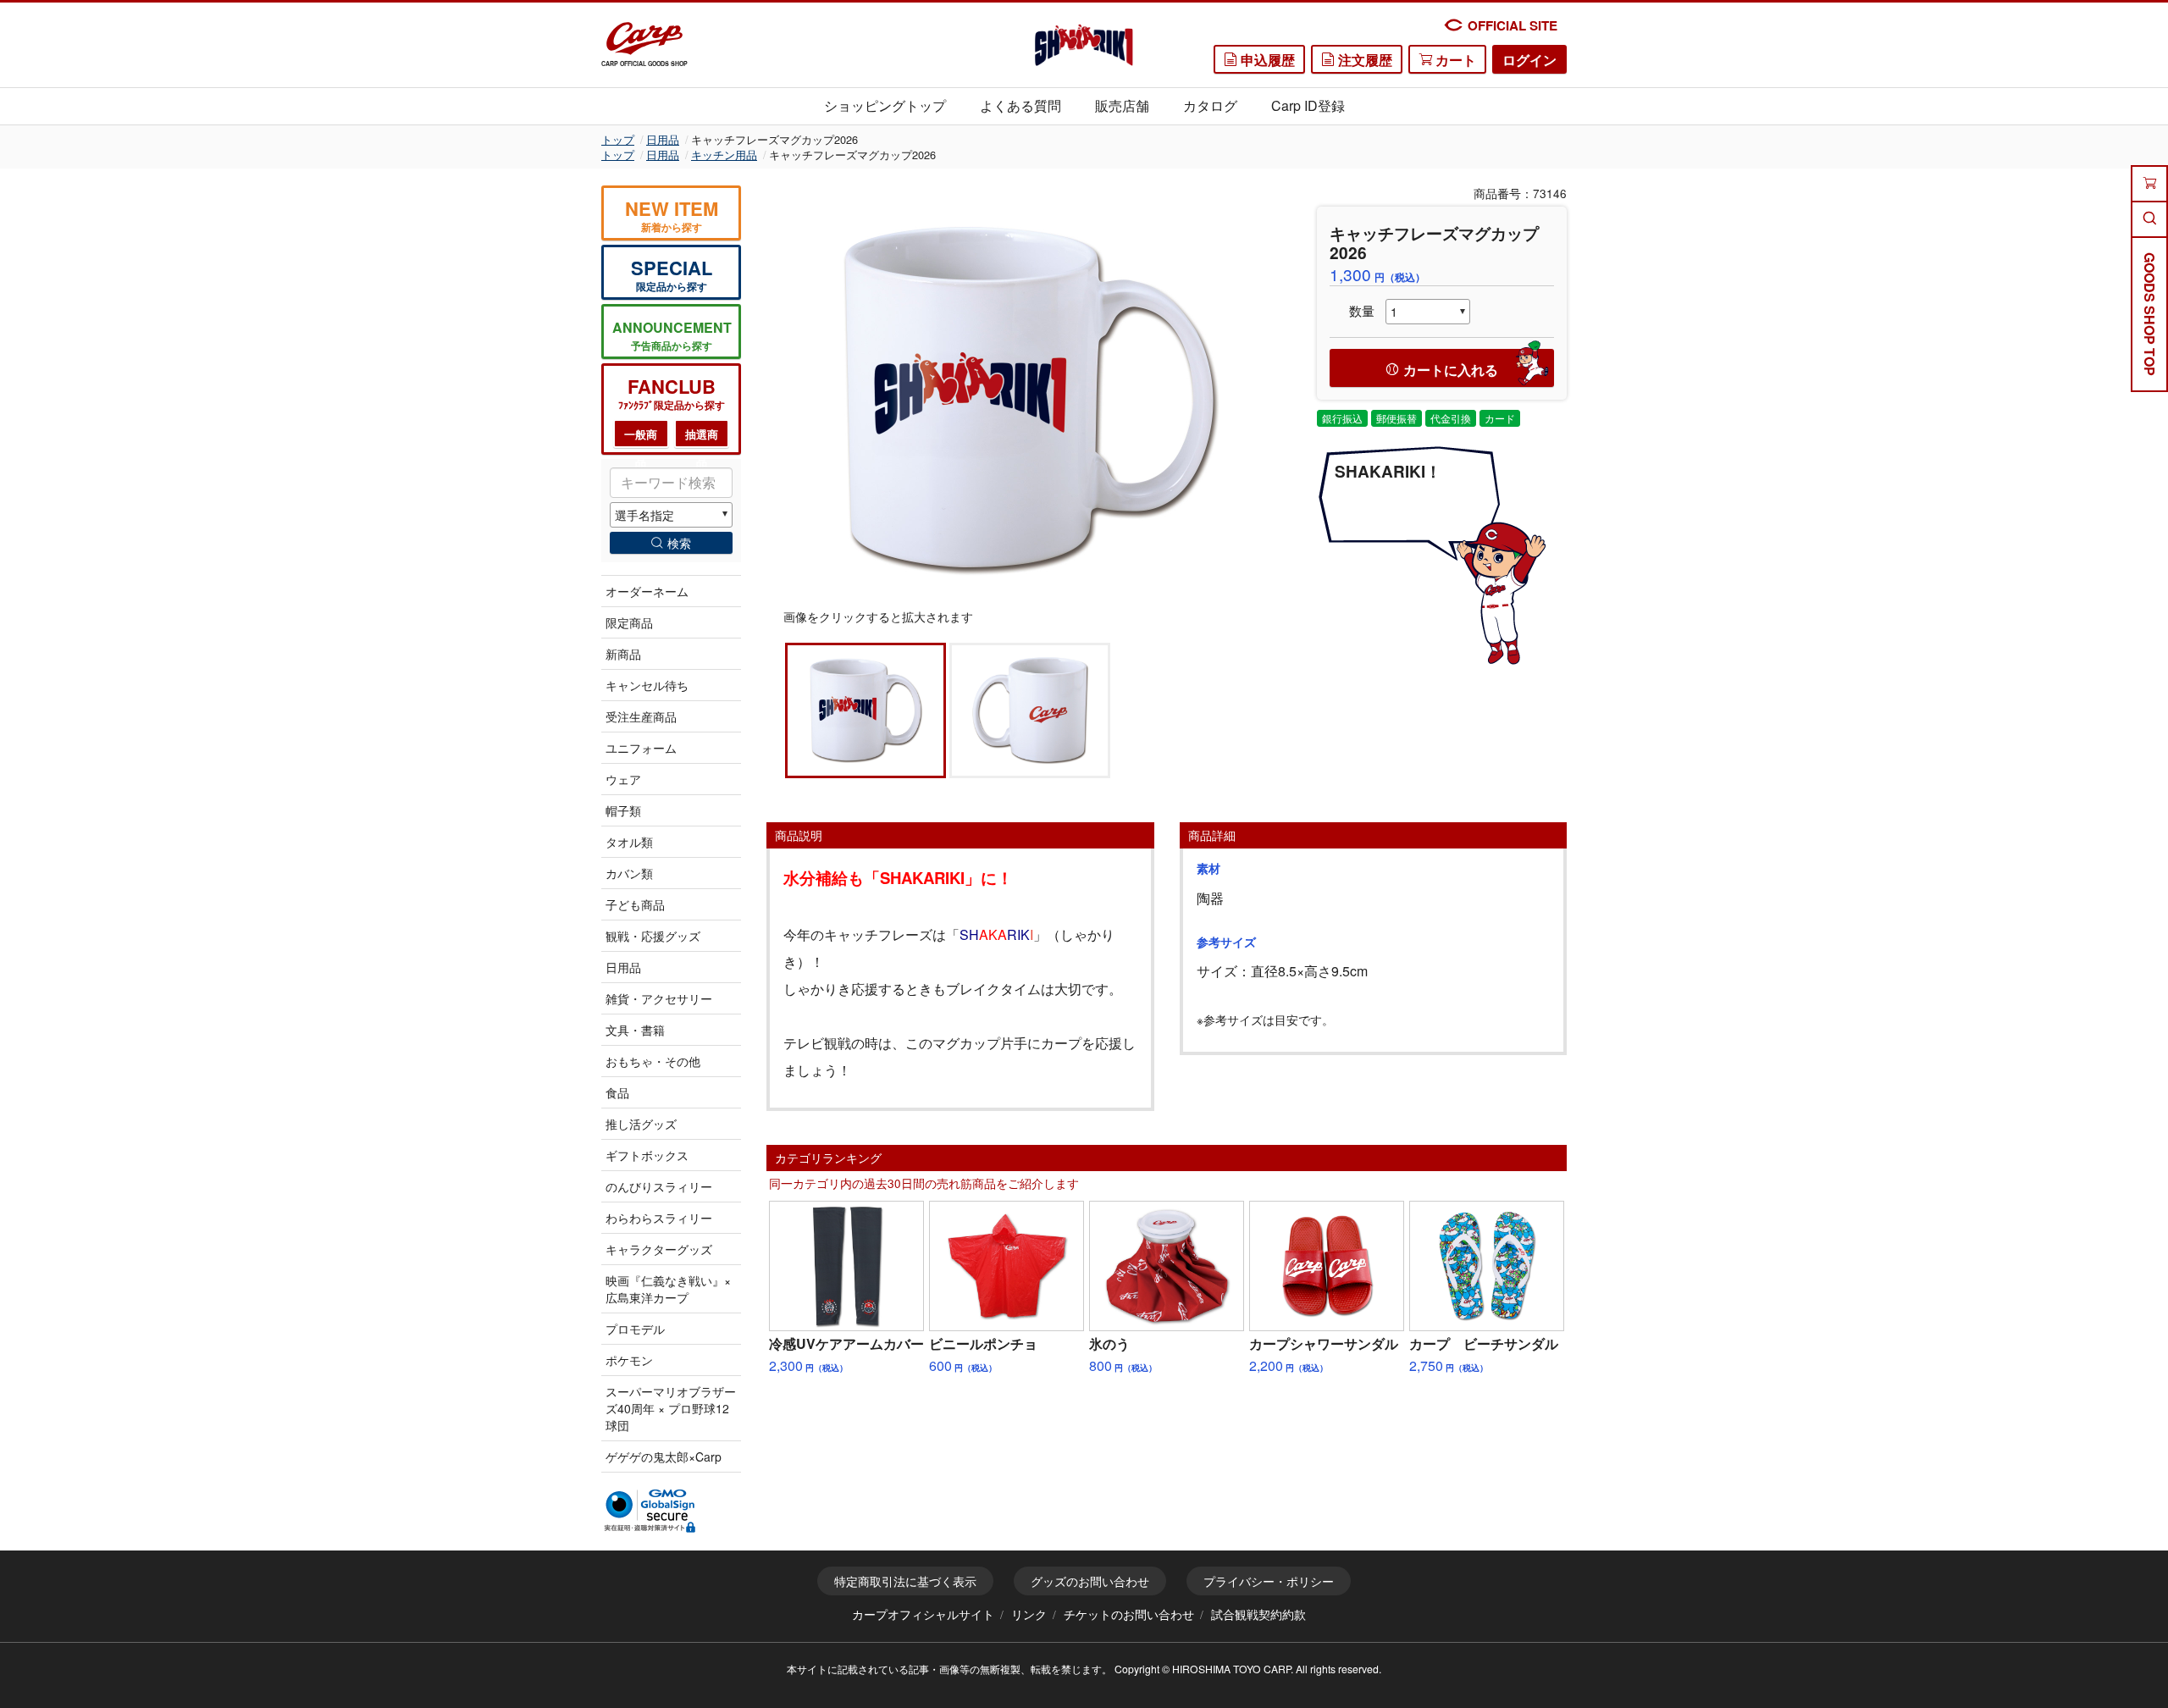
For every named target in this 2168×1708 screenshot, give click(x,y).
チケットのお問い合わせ (1129, 1614)
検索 (679, 543)
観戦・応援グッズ (653, 936)
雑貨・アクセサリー (659, 998)
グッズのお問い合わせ (1090, 1581)
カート (1454, 60)
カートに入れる (1451, 370)
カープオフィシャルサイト (923, 1614)
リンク (1029, 1614)
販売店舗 (1122, 105)
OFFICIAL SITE (1513, 25)
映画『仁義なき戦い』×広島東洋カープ (668, 1289)
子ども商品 (635, 904)
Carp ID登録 (1308, 105)
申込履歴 (1266, 60)
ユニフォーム (641, 748)
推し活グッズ (641, 1124)
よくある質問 (1020, 105)
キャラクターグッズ (659, 1249)
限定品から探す (672, 274)
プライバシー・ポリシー (1269, 1581)
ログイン (1529, 60)
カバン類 (629, 873)
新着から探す (672, 215)
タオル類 (629, 842)
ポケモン (629, 1360)
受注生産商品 (641, 716)
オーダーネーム (647, 591)
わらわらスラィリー (659, 1218)
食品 (617, 1092)
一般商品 (641, 437)
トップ (618, 139)
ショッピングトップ (885, 105)
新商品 (623, 654)
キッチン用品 (724, 155)
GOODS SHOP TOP (2150, 314)
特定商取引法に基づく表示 (905, 1581)
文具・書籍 (635, 1030)
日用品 (663, 139)
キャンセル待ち (647, 685)
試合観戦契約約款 (1258, 1614)
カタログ (1210, 105)
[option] (1029, 397)
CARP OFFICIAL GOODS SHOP (644, 64)
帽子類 (623, 810)
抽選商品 (702, 437)
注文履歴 (1363, 60)
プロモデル (635, 1329)
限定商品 (629, 622)
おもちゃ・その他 (653, 1061)
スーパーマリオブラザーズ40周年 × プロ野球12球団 (671, 1408)
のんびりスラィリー (659, 1186)
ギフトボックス (647, 1155)
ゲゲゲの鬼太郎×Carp (664, 1456)
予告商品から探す (672, 335)
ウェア (623, 779)
